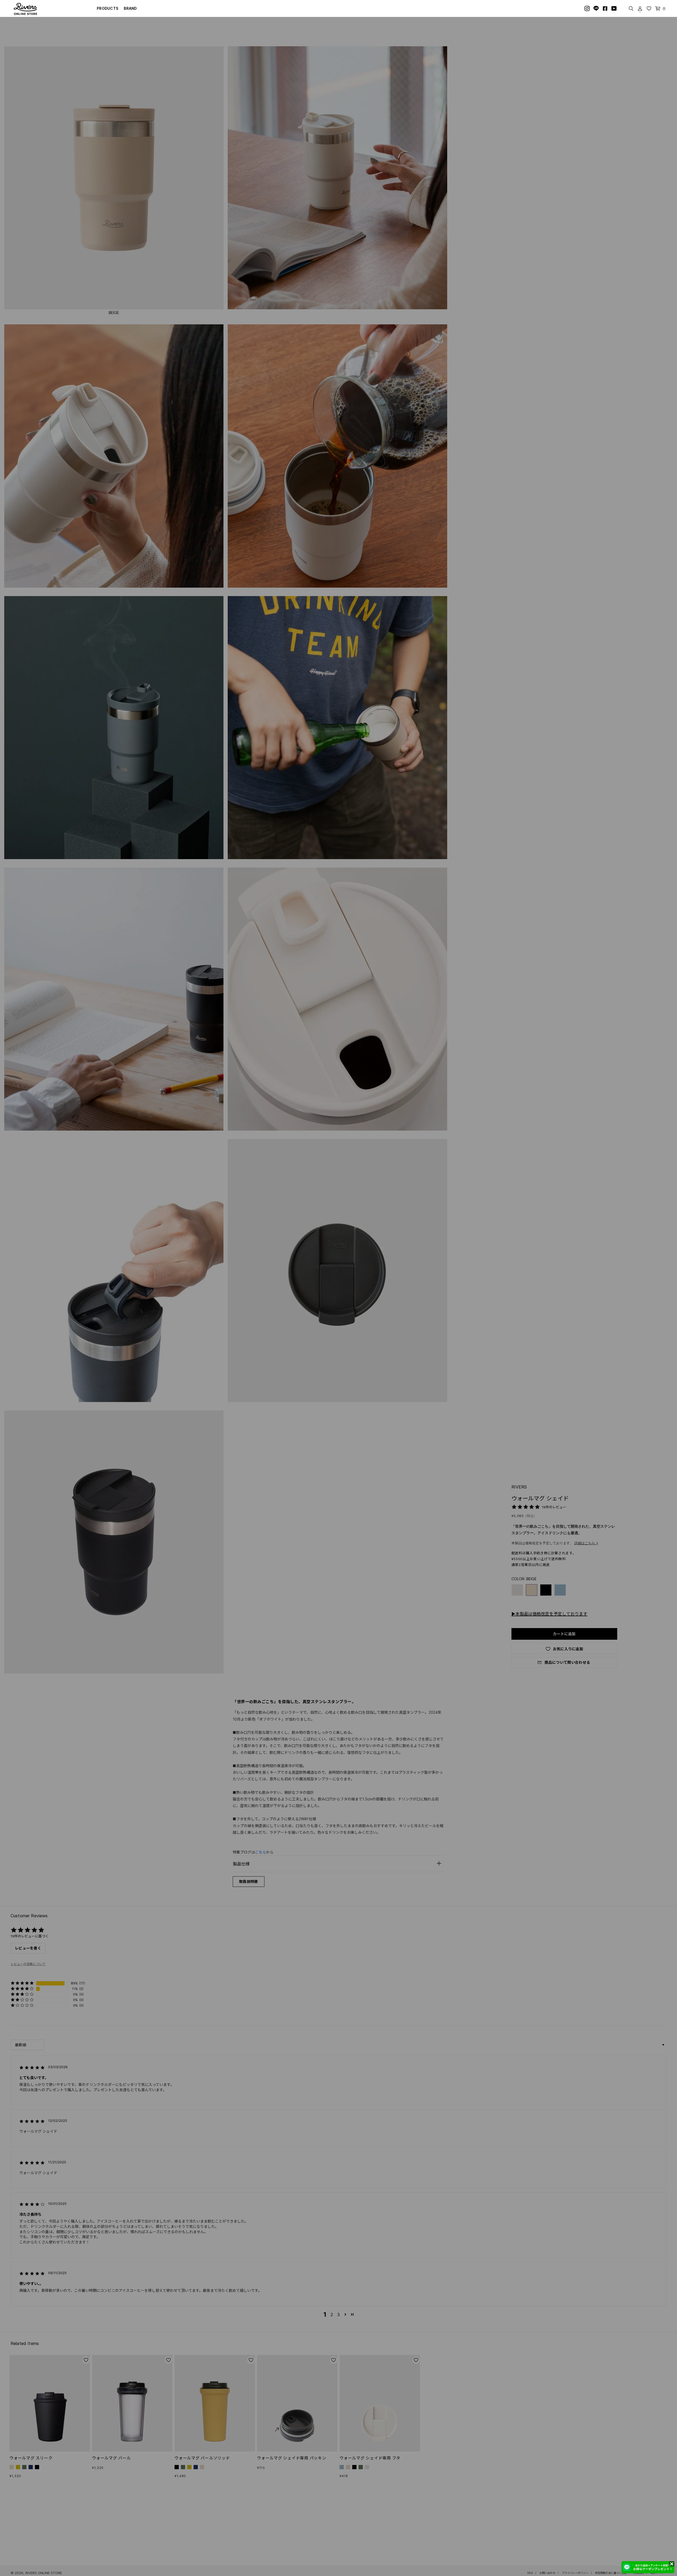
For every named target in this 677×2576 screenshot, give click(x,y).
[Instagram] (587, 8)
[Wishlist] (649, 8)
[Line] (596, 8)
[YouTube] (614, 8)
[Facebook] (605, 8)
